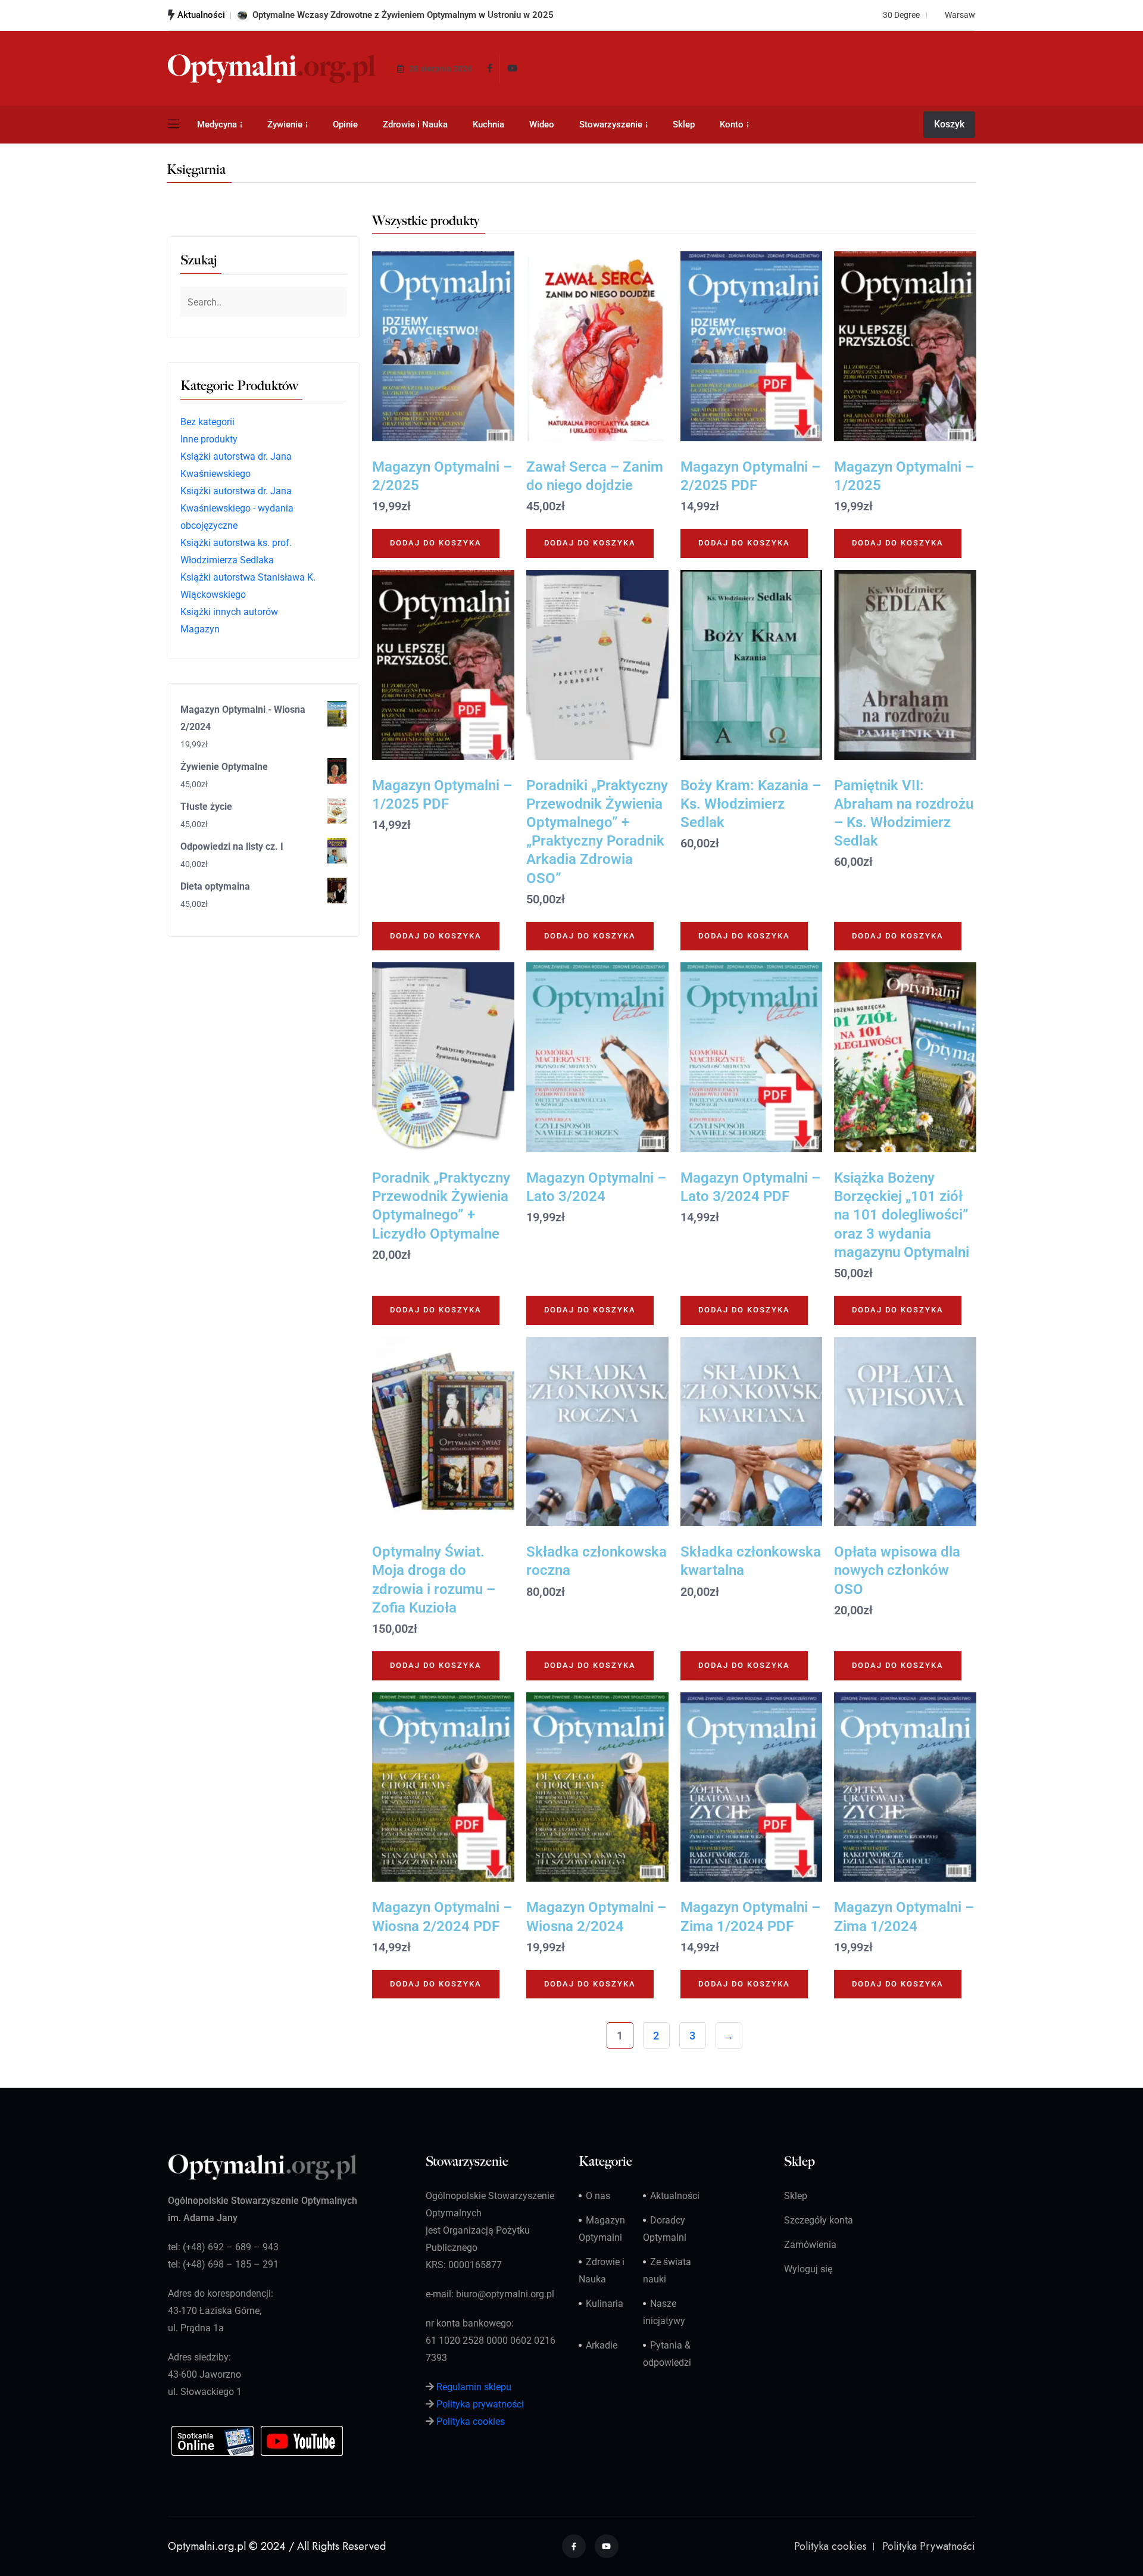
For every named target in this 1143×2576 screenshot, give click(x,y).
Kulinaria (605, 2304)
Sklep (684, 124)
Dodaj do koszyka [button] (436, 543)
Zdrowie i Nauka (415, 124)
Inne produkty (209, 439)
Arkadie (602, 2345)
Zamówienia (810, 2245)
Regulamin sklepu (474, 2387)
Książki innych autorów (229, 612)
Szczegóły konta (819, 2220)
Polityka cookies (471, 2421)
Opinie (345, 124)
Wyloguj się (808, 2269)
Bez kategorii (207, 422)
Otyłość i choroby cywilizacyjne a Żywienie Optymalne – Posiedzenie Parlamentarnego (424, 15)
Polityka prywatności (480, 2404)
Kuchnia (488, 124)
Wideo (542, 124)
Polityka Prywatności (929, 2546)
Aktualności (675, 2196)
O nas (598, 2196)
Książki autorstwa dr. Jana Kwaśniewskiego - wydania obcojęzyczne (237, 508)
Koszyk (949, 124)
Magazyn (200, 629)
